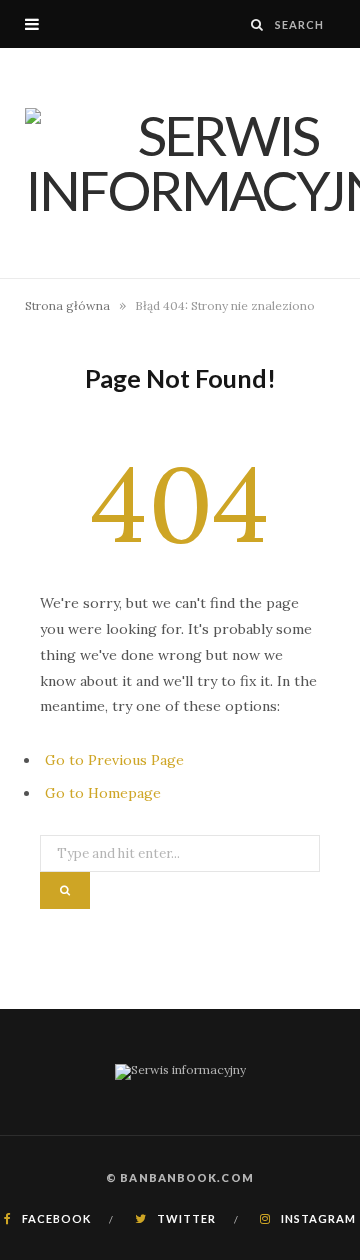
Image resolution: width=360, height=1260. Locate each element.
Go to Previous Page (114, 760)
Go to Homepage (103, 793)
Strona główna (67, 305)
